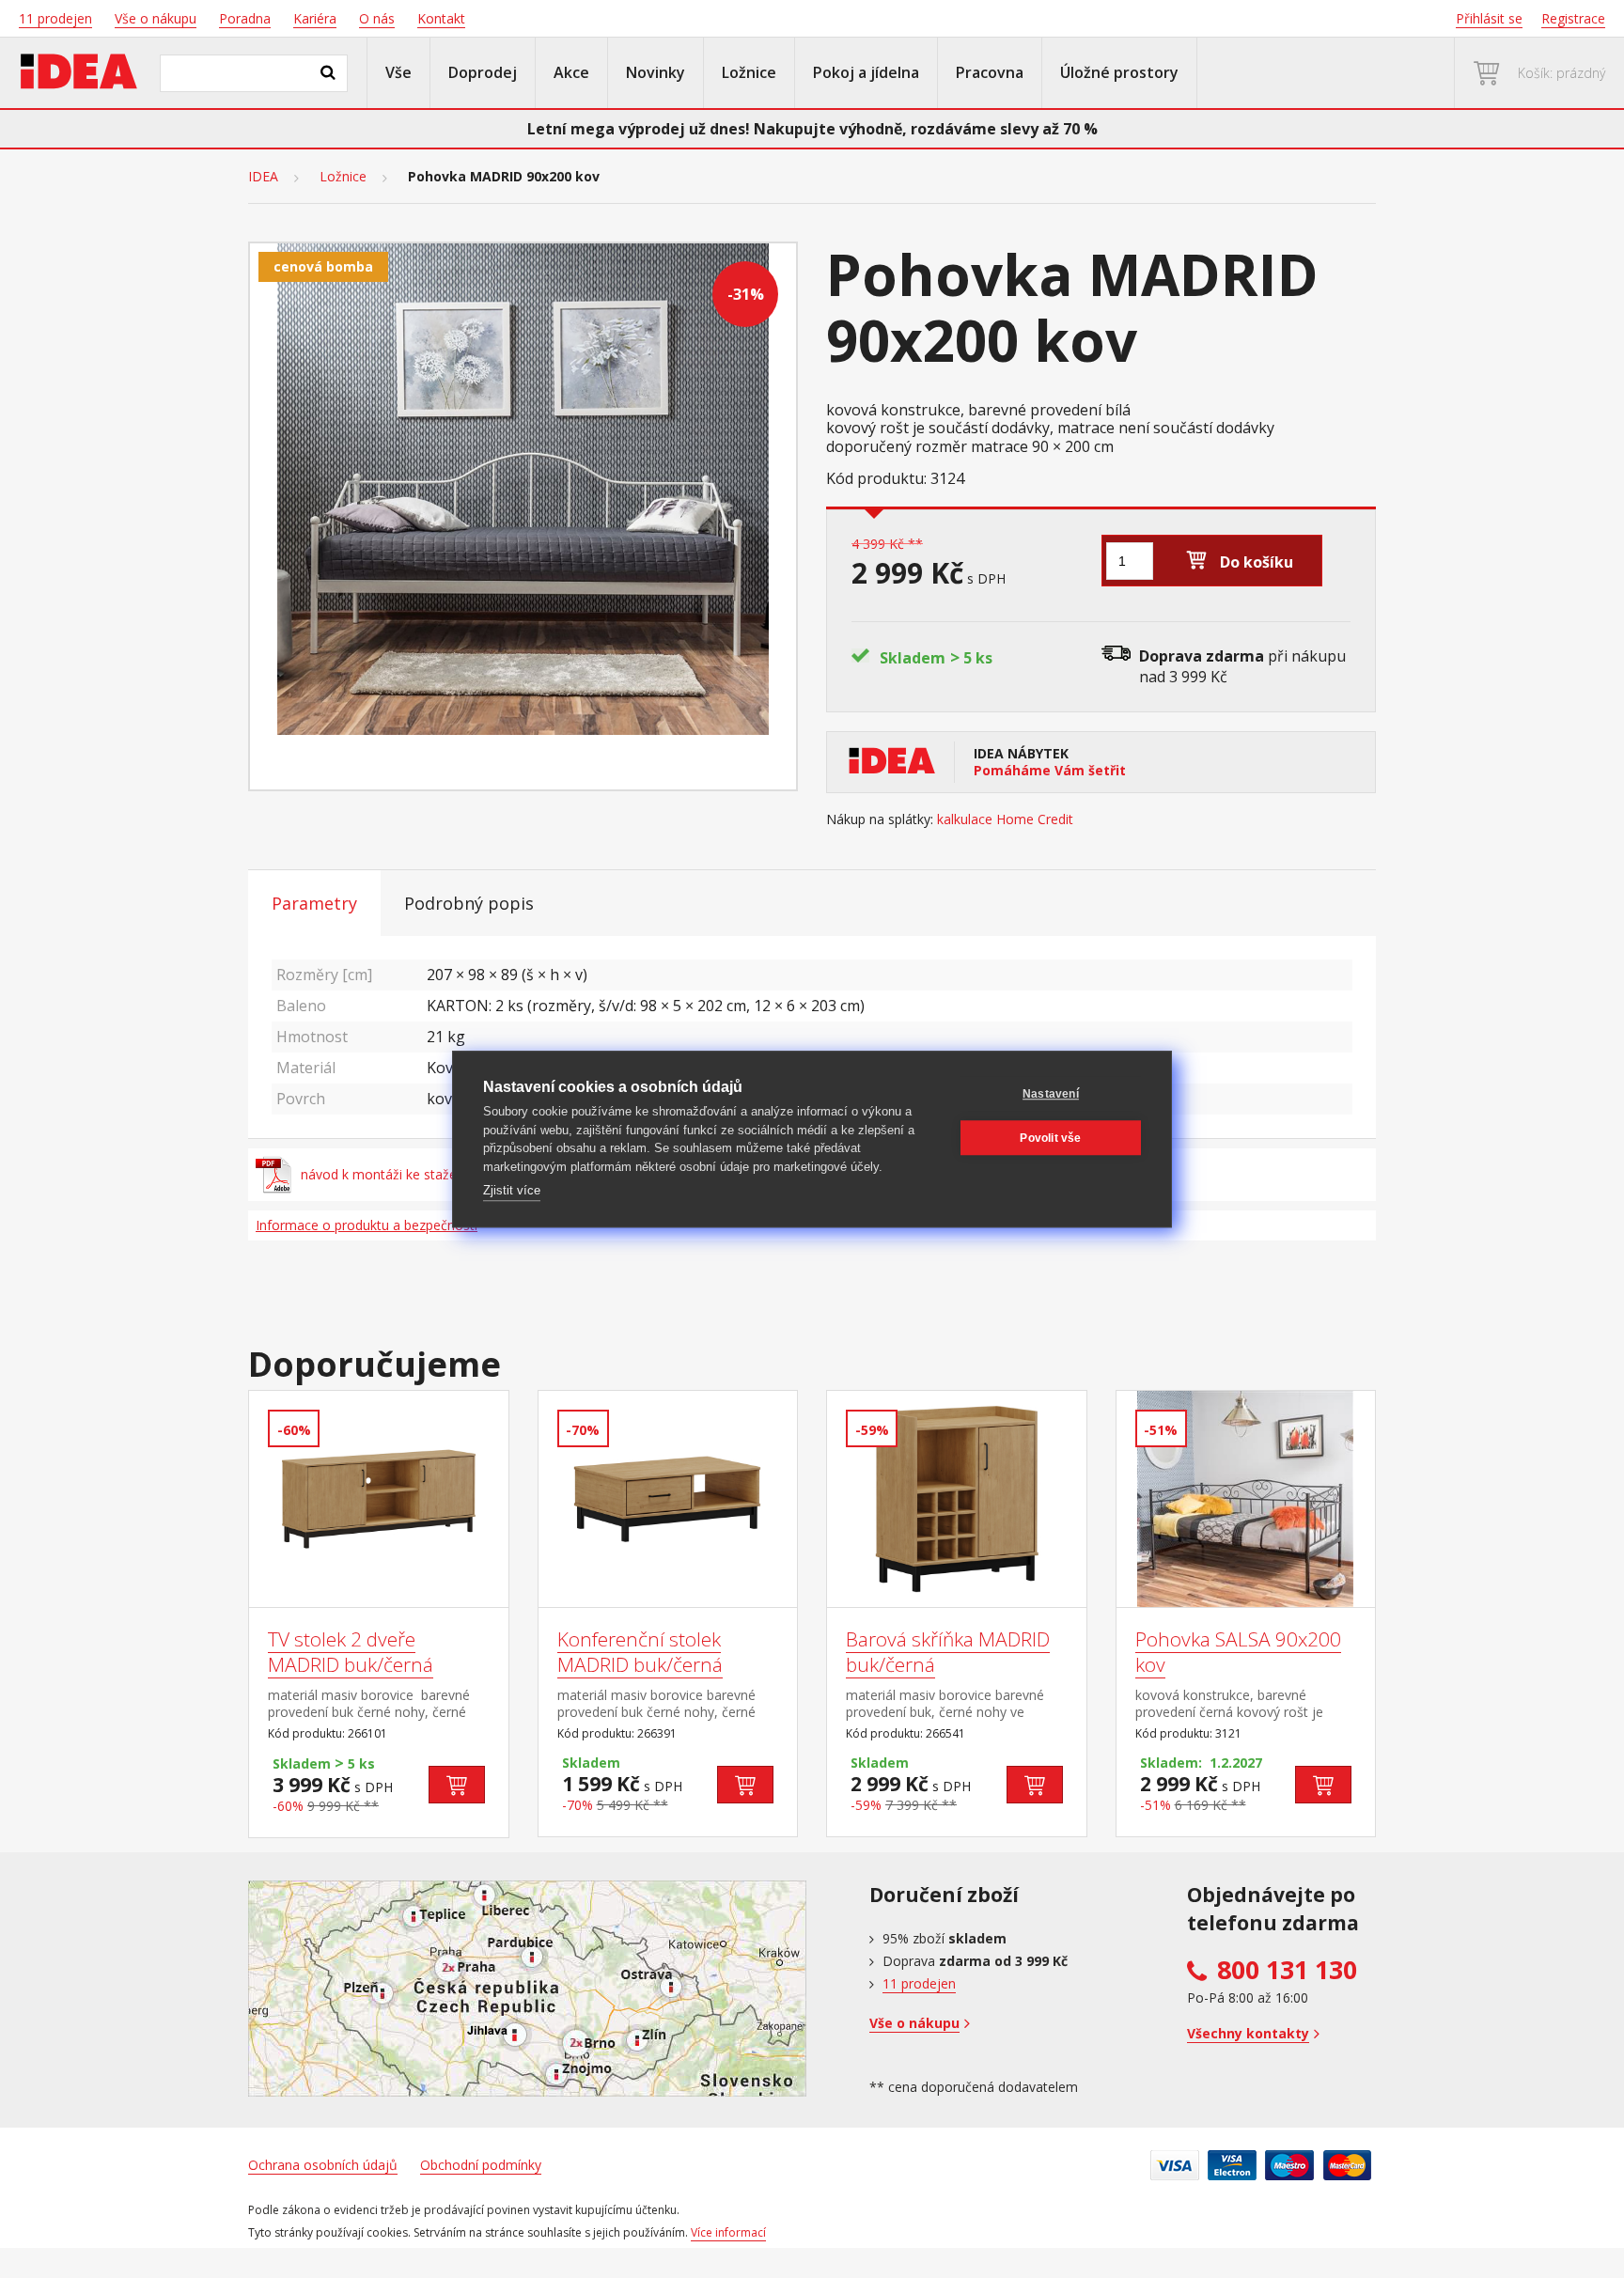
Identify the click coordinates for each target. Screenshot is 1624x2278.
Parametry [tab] (314, 903)
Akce (571, 72)
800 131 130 (1287, 1970)
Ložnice (749, 72)
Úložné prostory (1119, 72)
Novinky (656, 72)
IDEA (263, 177)
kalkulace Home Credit (1005, 819)
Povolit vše (1050, 1138)
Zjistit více (512, 1190)
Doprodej (483, 72)
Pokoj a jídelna (866, 72)
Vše (398, 72)
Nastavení (1051, 1094)
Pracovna (990, 72)
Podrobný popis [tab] (469, 903)
